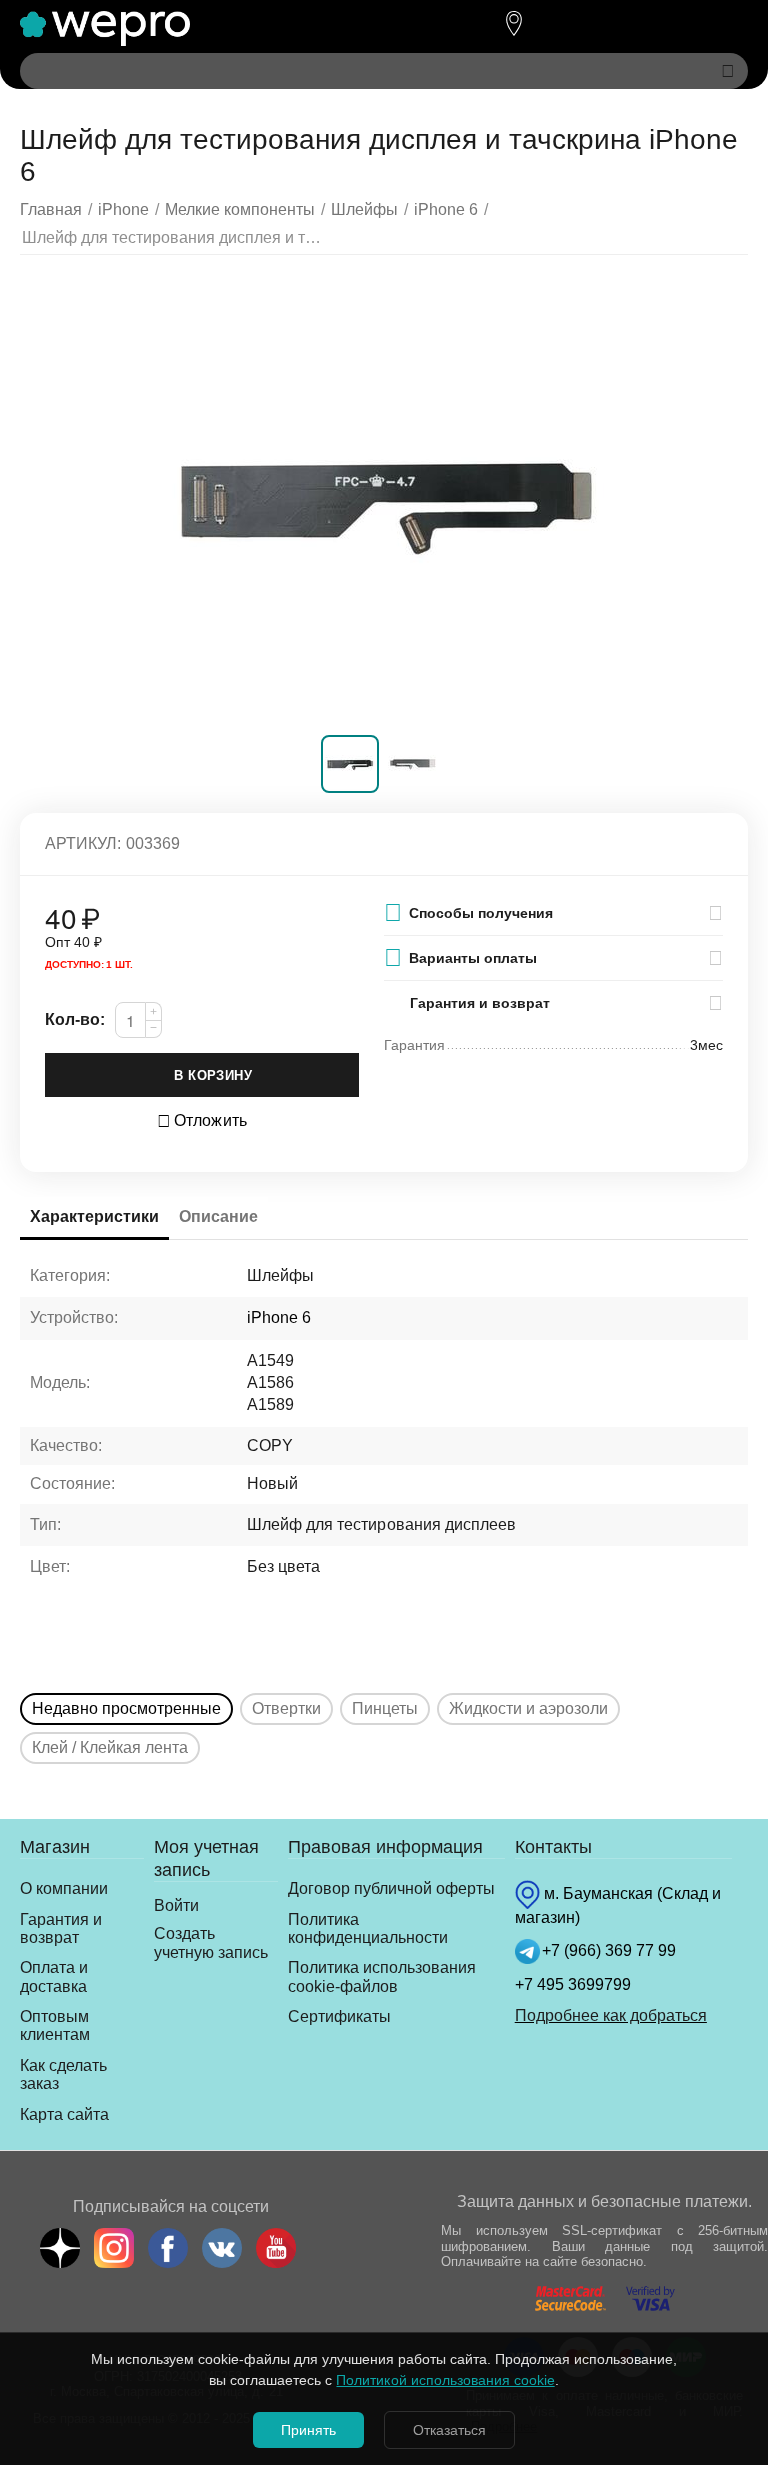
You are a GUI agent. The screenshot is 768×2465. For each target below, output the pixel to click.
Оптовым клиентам (55, 2025)
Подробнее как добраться (611, 2015)
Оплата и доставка (54, 1976)
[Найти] (728, 71)
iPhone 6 (279, 1317)
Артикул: (83, 843)
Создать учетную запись (211, 1942)
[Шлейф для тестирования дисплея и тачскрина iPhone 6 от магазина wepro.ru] (384, 500)
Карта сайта (64, 2114)
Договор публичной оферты (391, 1888)
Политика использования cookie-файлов (382, 1976)
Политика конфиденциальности (368, 1928)
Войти (176, 1905)
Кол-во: (75, 1019)
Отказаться (449, 2430)
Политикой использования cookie (445, 2380)
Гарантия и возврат (61, 1928)
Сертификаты (339, 2016)
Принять (308, 2430)
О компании (64, 1888)
